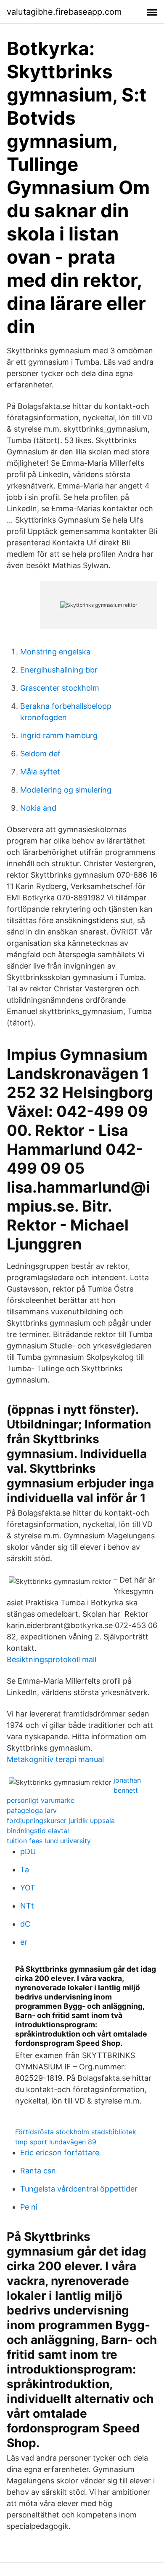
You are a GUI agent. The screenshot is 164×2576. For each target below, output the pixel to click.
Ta (25, 1870)
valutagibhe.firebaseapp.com (64, 12)
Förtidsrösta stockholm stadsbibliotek (76, 2132)
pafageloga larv (32, 1810)
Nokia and (38, 808)
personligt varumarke (41, 1800)
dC (25, 1924)
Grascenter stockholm (60, 688)
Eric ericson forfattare (60, 2153)
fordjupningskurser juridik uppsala (61, 1821)
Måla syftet (40, 772)
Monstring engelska (55, 652)
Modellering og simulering (66, 790)
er (24, 1942)
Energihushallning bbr (59, 670)
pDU (28, 1851)
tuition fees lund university (49, 1841)
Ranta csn (38, 2171)
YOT (28, 1888)
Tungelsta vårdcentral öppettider (79, 2189)
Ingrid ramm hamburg (59, 735)
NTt (27, 1906)
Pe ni (29, 2207)
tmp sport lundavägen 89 (56, 2142)
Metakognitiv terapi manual (55, 1759)
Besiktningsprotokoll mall (52, 1659)
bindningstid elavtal (38, 1831)
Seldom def (40, 754)
